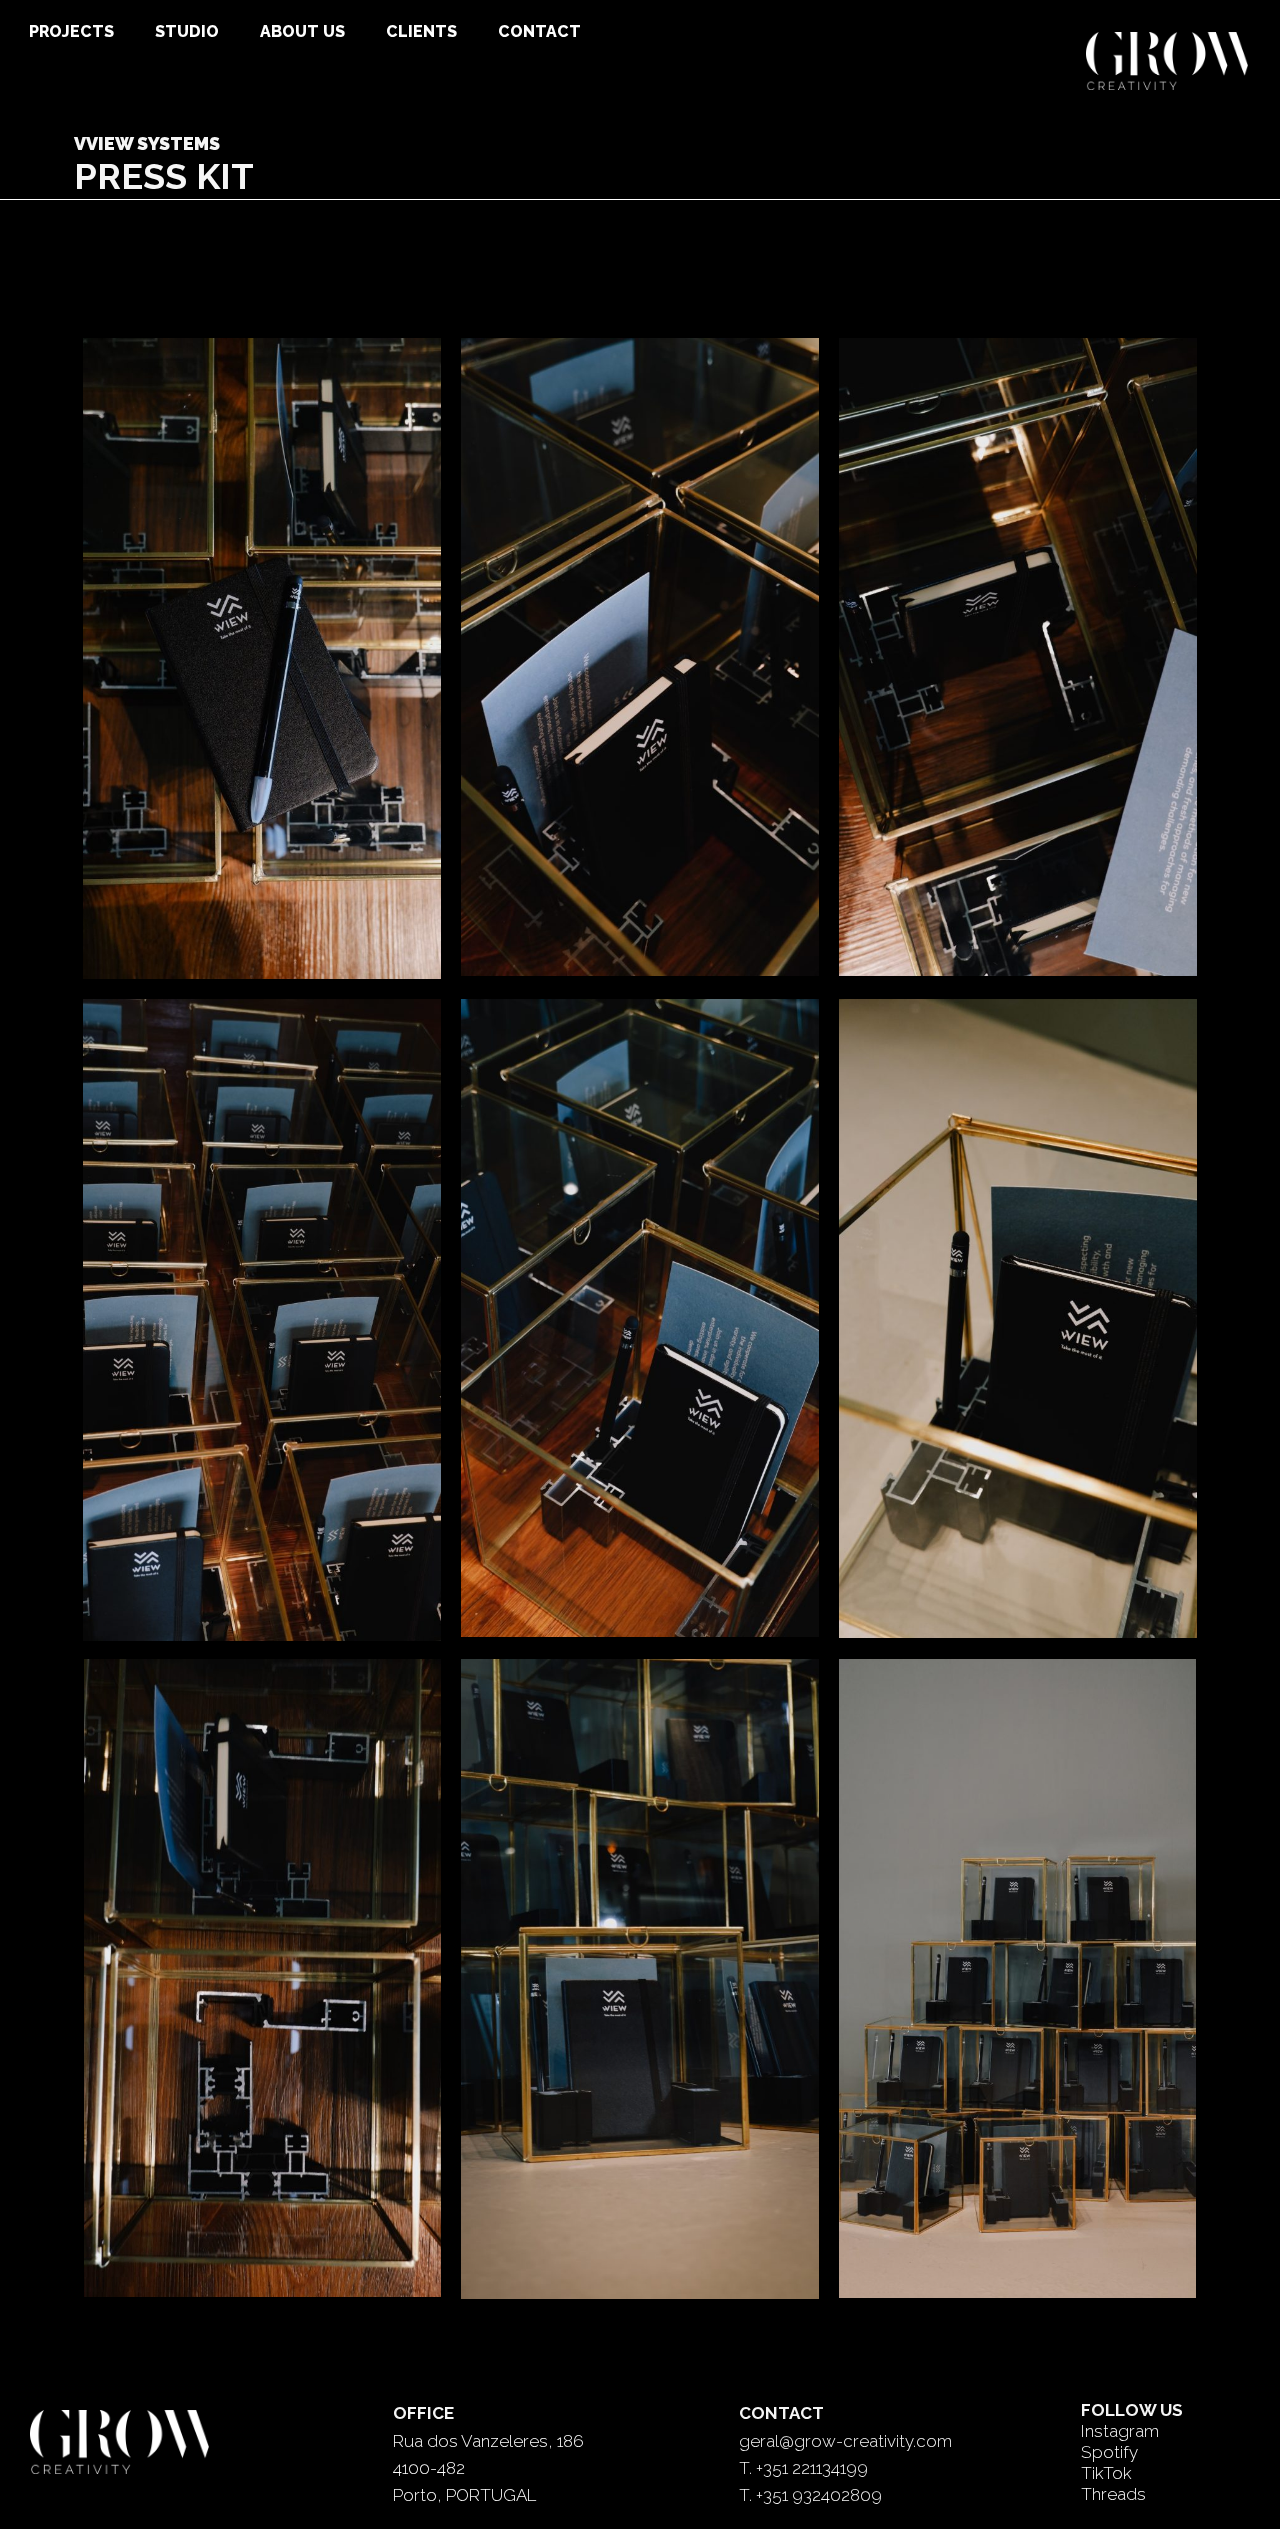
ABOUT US (302, 31)
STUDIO (187, 31)
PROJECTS (71, 31)
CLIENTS (421, 31)
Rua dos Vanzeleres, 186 (488, 2441)
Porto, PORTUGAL (464, 2495)
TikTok (1106, 2473)
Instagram (1120, 2431)
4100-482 (429, 2468)
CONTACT (539, 31)
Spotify (1109, 2452)
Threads (1113, 2494)
